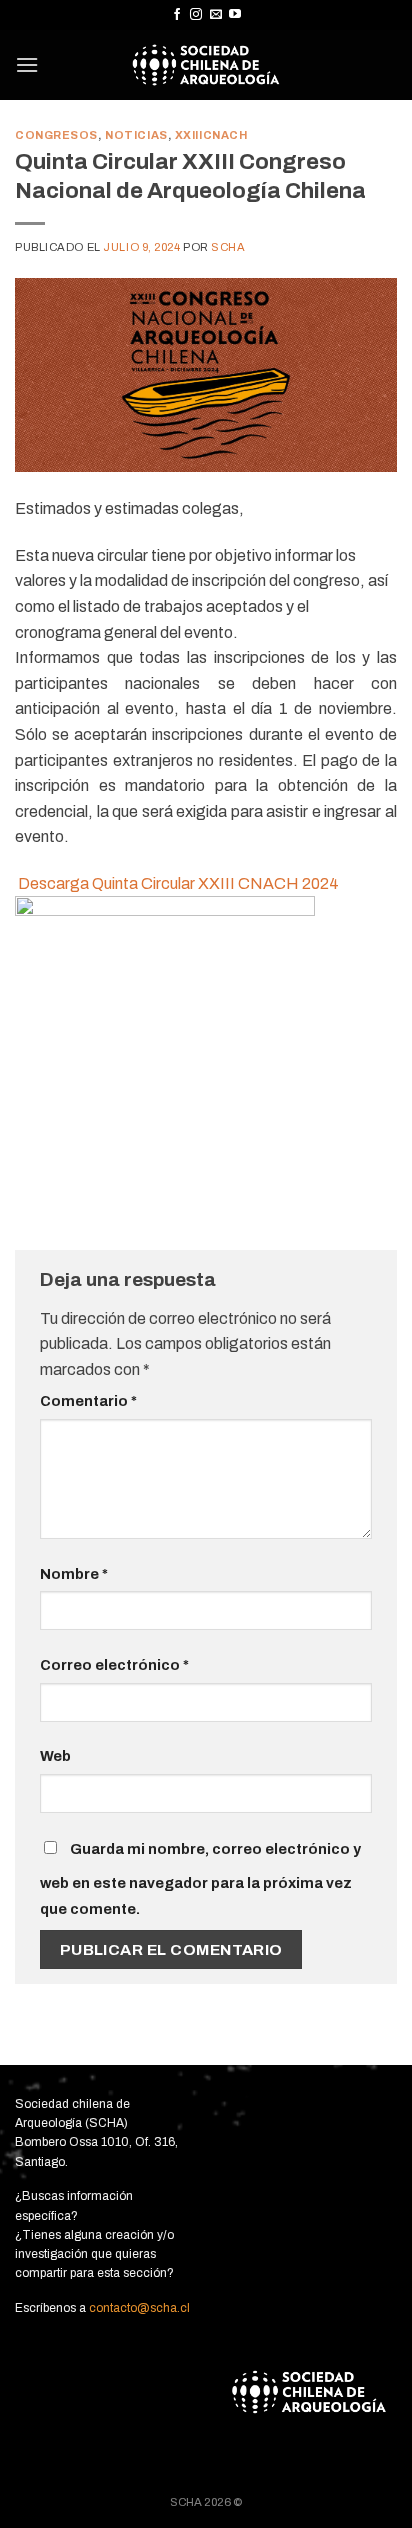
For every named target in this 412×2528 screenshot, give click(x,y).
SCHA (228, 247)
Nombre (74, 1574)
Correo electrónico (114, 1665)
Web (55, 1756)
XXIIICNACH (211, 135)
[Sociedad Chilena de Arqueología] (206, 65)
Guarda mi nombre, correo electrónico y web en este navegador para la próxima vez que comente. (200, 1879)
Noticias (136, 135)
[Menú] (27, 64)
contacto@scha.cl (138, 2308)
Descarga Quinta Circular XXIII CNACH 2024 (178, 883)
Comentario (88, 1401)
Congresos (56, 135)
